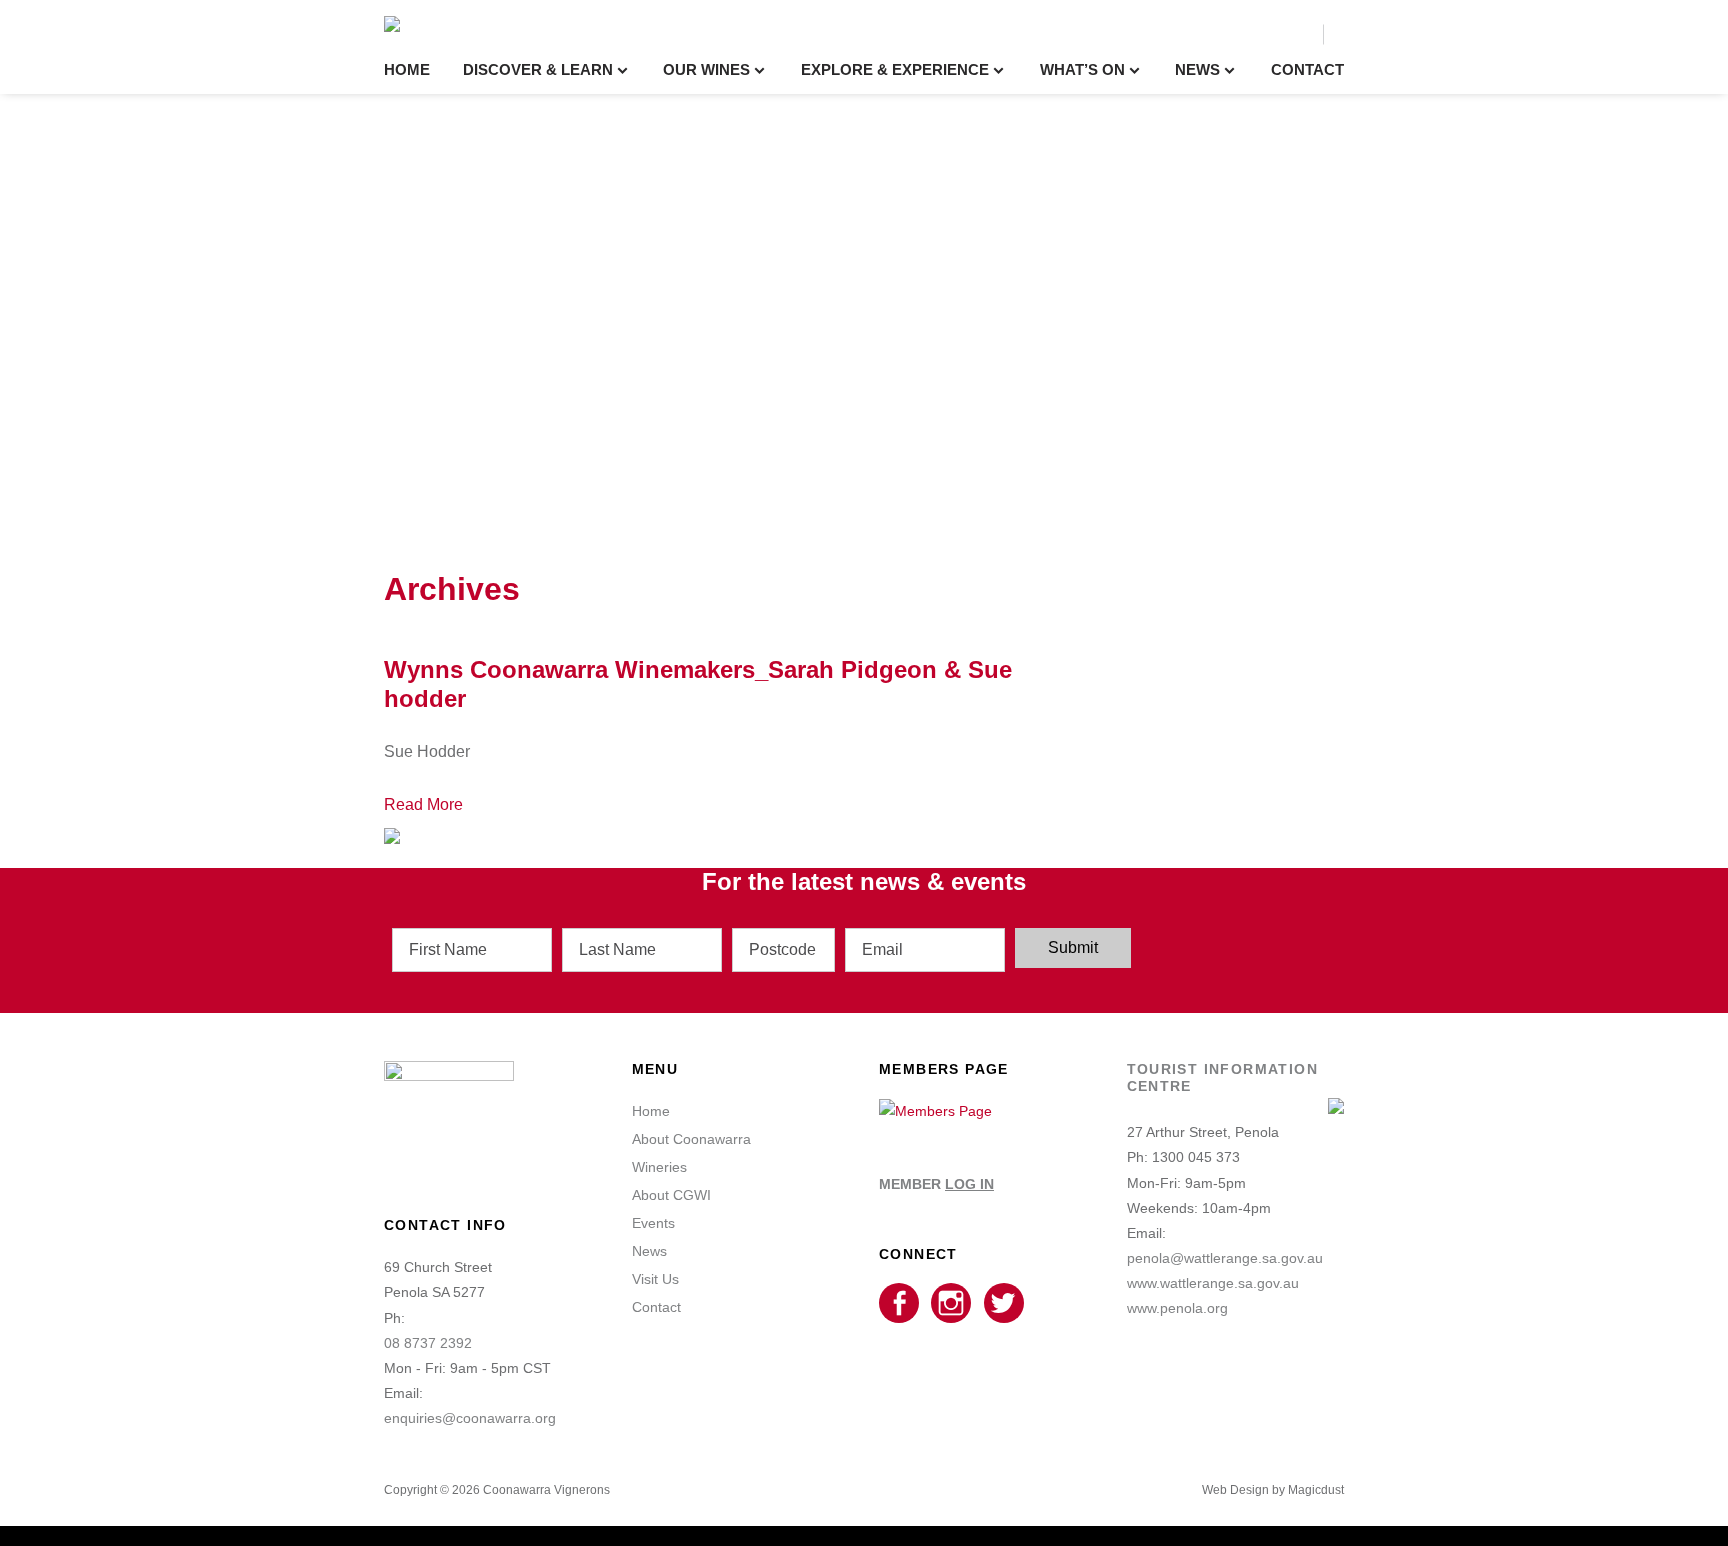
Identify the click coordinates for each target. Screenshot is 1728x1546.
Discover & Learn (538, 69)
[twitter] (1003, 1303)
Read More (423, 804)
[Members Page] (935, 1111)
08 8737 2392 (428, 1343)
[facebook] (898, 1303)
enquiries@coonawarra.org (470, 1418)
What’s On (1082, 69)
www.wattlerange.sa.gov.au (1213, 1283)
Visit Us (655, 1279)
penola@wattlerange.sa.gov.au (1225, 1258)
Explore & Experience (895, 69)
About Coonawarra (691, 1139)
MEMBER (936, 1184)
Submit (1073, 947)
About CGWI (671, 1195)
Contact (1307, 69)
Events (653, 1223)
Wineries (659, 1167)
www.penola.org (1177, 1308)
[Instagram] (951, 1303)
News (1197, 69)
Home (407, 69)
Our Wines (706, 69)
